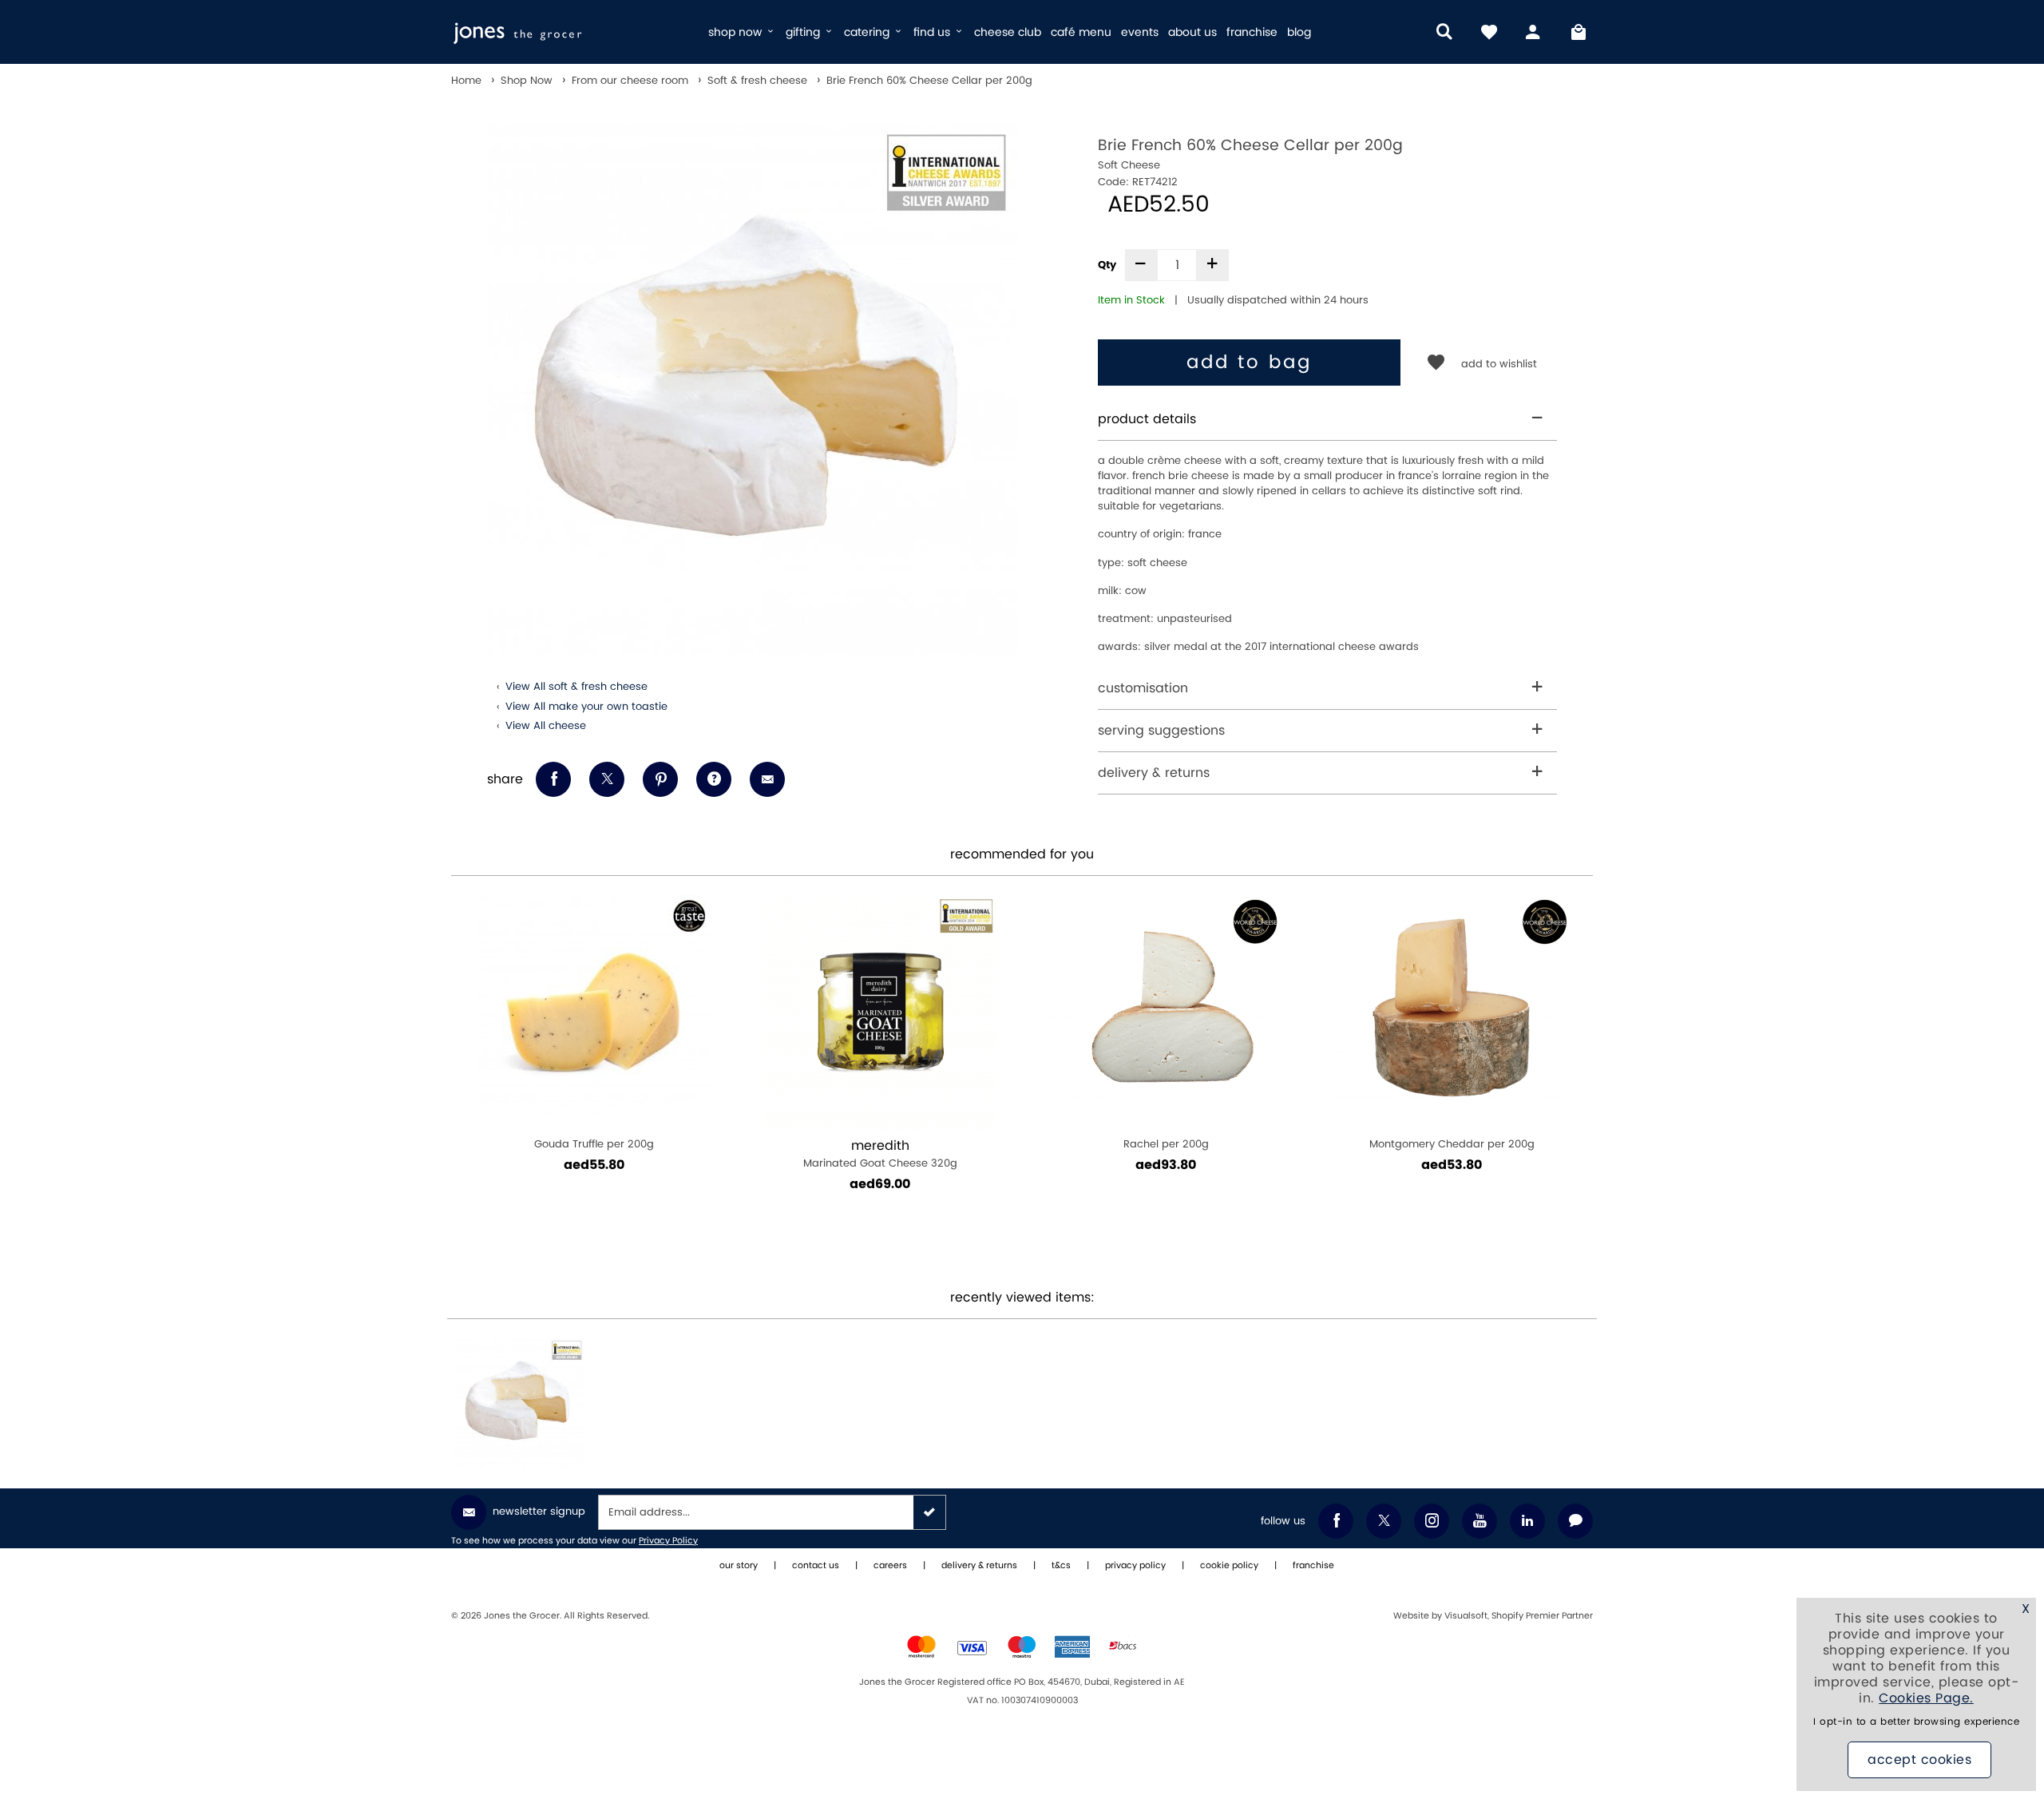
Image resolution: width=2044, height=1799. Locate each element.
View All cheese (546, 726)
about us (1192, 32)
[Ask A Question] (714, 779)
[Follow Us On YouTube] (1480, 1521)
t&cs (1061, 1566)
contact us (816, 1566)
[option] (753, 389)
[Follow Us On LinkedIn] (1527, 1521)
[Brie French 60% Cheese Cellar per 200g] (519, 1404)
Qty (1107, 265)
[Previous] (471, 1070)
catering (868, 32)
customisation (1143, 688)
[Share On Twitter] (607, 779)
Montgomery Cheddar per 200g (1452, 1144)
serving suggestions (1161, 731)
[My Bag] (1579, 32)
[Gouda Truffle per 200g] (594, 1012)
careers (890, 1566)
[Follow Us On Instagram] (1432, 1521)
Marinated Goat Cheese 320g (880, 1154)
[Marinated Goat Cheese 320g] (880, 1012)
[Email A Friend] (767, 779)
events (1140, 32)
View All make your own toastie (586, 707)
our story (739, 1566)
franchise (1252, 32)
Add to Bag (1249, 363)
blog (1299, 32)
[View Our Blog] (1575, 1521)
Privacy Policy (668, 1541)
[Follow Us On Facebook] (1336, 1521)
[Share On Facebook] (553, 779)
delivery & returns (1154, 773)
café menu (1081, 32)
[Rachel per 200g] (1166, 1012)
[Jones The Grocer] (573, 32)
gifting (804, 32)
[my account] (1534, 32)
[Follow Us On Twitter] (1384, 1521)
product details (1147, 419)
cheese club (1008, 32)
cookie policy (1229, 1566)
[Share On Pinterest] (660, 779)
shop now (737, 32)
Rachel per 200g (1166, 1144)
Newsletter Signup (539, 1512)
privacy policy (1135, 1566)
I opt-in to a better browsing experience (1916, 1722)
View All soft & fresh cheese (576, 687)
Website (1412, 1616)
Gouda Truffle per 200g (594, 1144)
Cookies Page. (1926, 1698)
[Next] (1573, 1070)
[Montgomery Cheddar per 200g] (1452, 1012)
